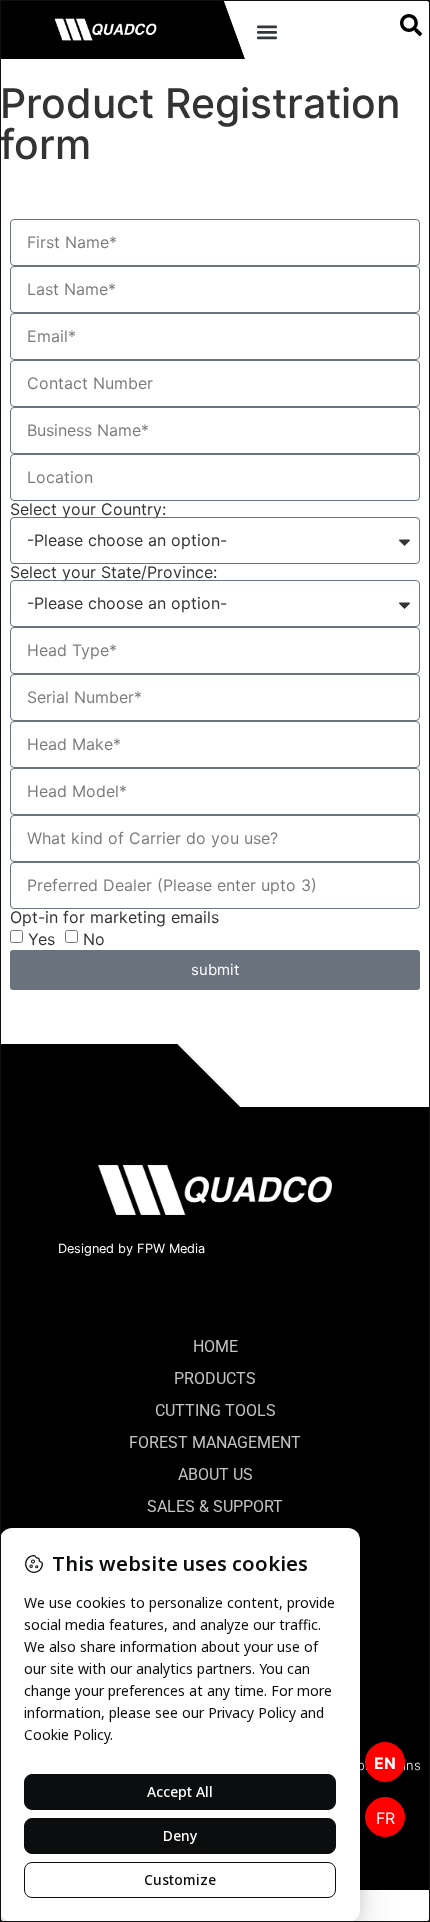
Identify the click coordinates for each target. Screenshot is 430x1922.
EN (385, 1763)
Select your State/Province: (113, 572)
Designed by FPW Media (131, 1248)
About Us (215, 1474)
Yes (41, 938)
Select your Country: (88, 509)
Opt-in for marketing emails (114, 917)
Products (215, 1378)
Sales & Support (215, 1506)
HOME (215, 1346)
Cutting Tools (215, 1410)
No (94, 938)
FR (385, 1818)
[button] (266, 31)
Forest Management (215, 1442)
